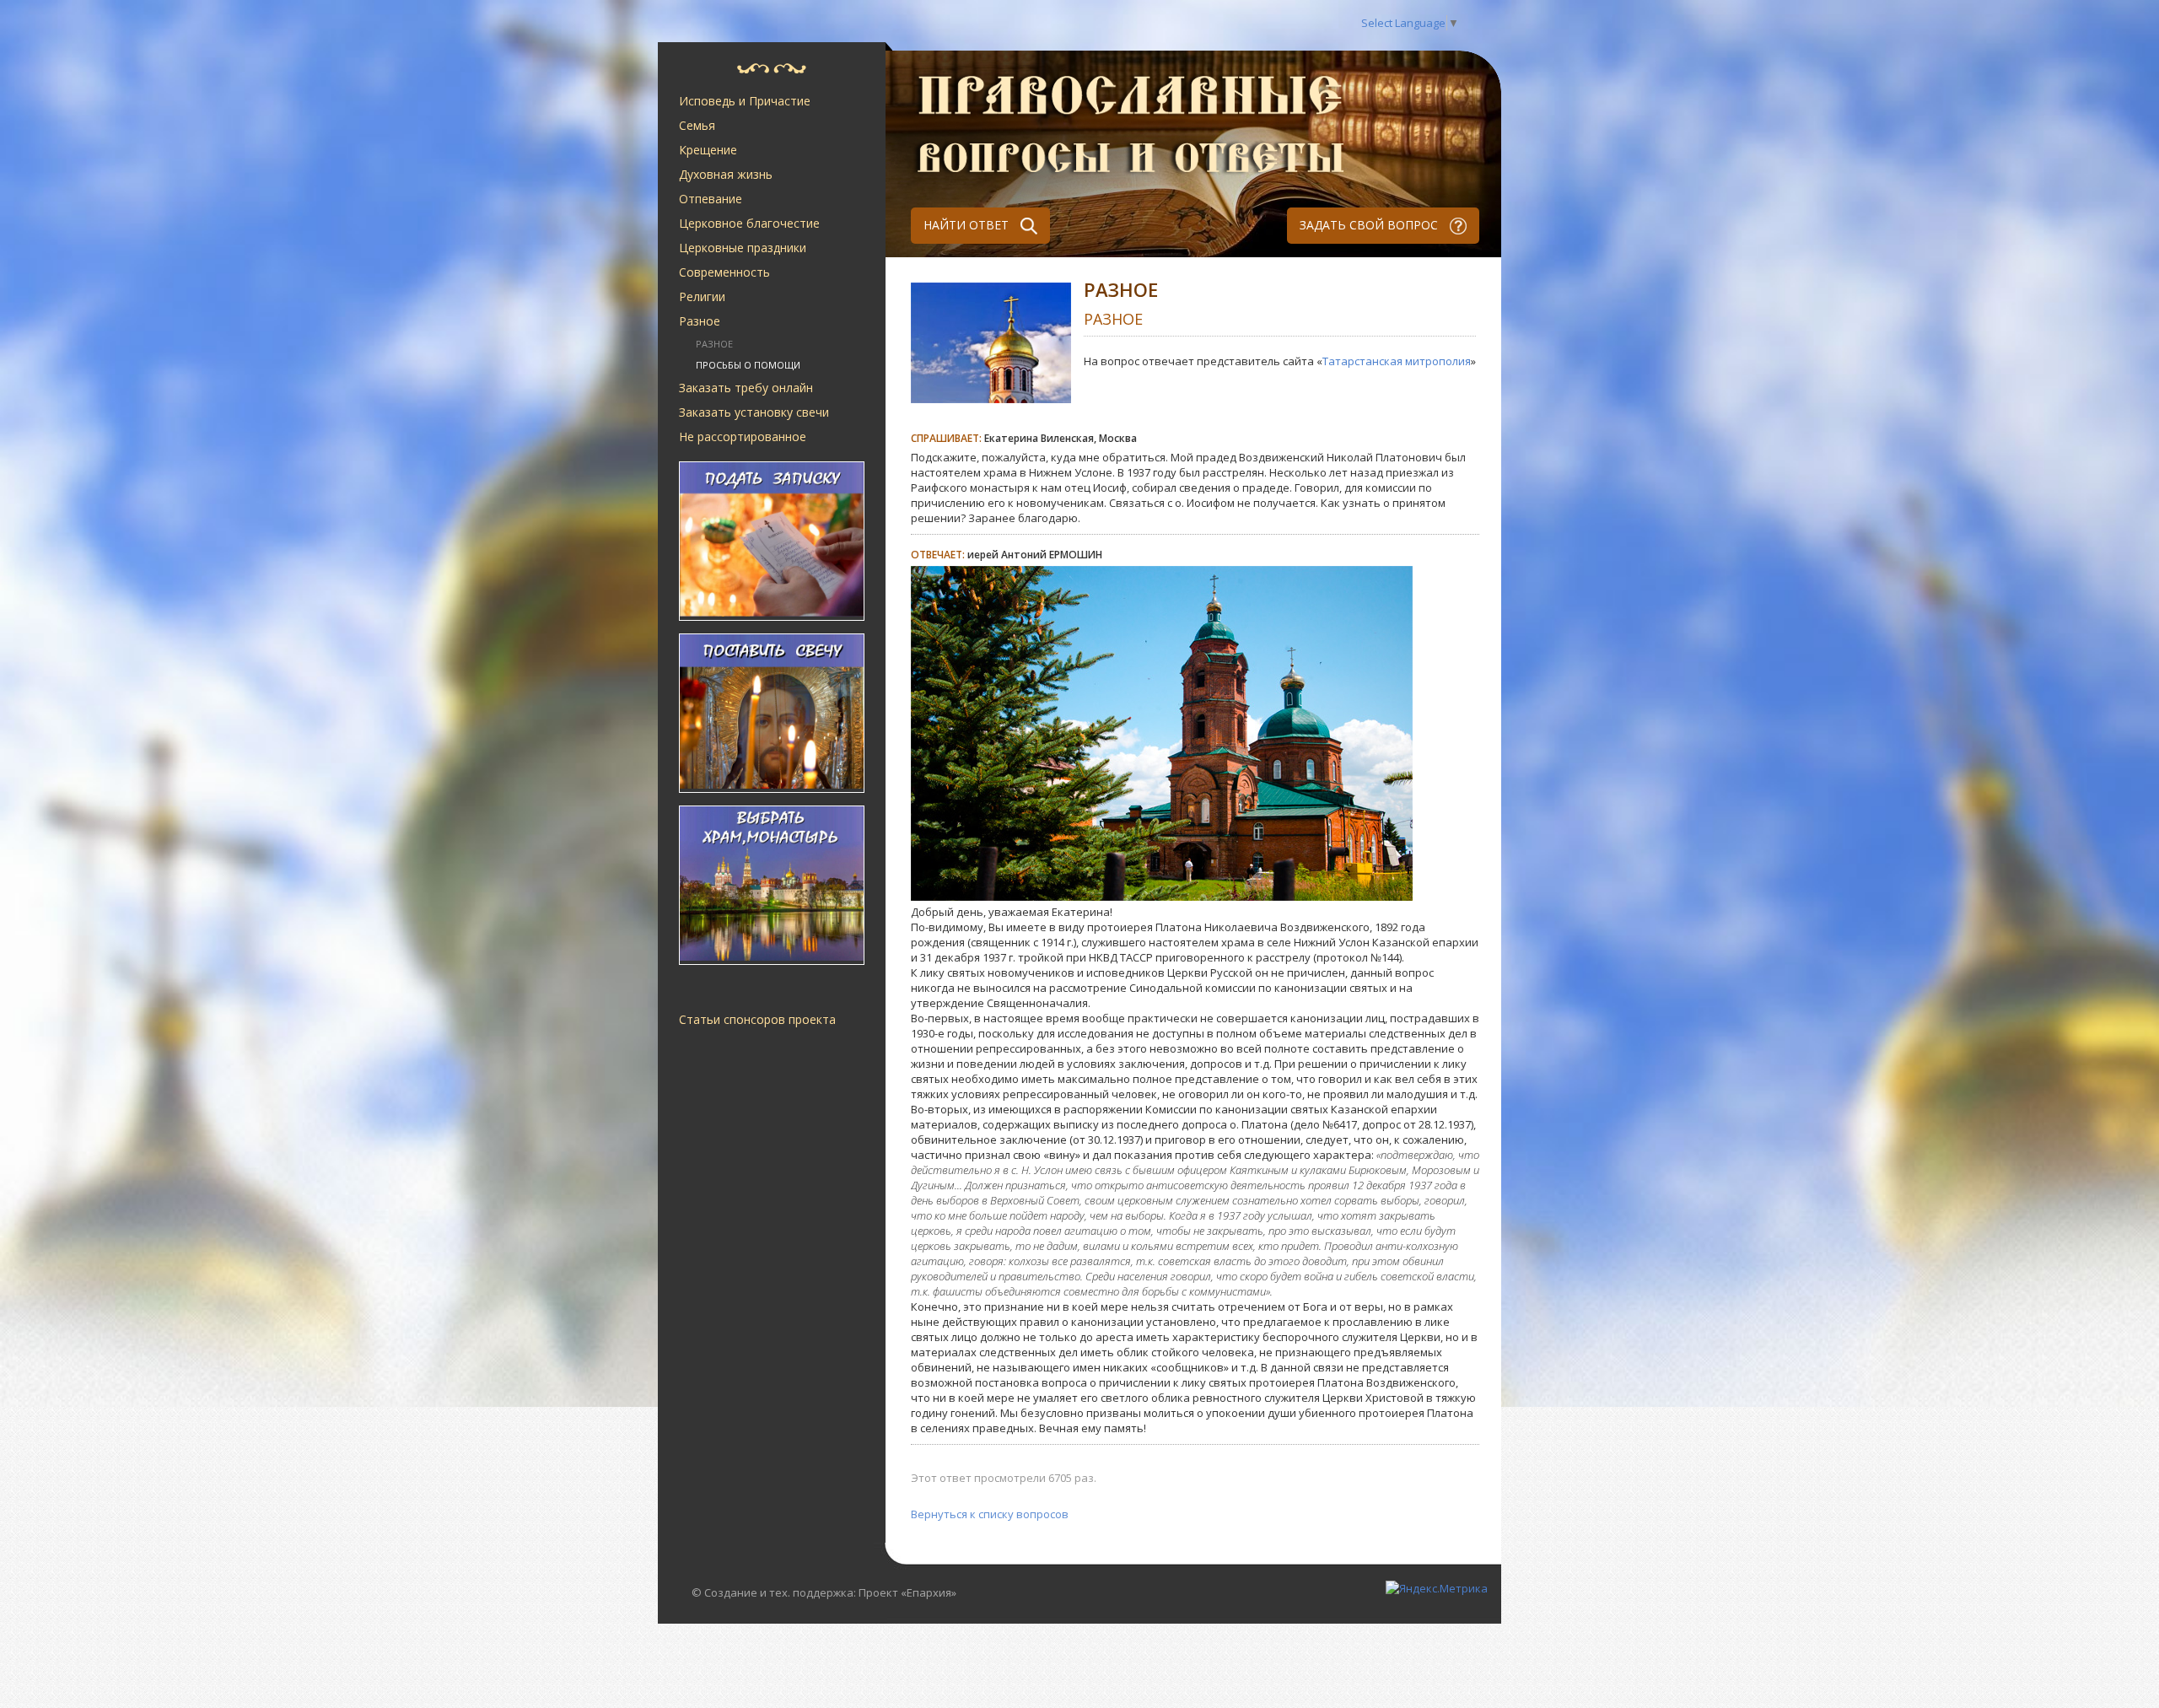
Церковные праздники (743, 248)
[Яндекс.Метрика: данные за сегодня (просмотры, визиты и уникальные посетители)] (1437, 1588)
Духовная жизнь (726, 174)
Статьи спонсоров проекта (757, 1019)
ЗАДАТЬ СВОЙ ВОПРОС (1370, 225)
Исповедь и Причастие (745, 101)
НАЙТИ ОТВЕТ (968, 225)
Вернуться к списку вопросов (990, 1514)
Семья (697, 125)
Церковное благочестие (749, 223)
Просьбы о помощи (748, 365)
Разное (700, 321)
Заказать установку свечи (754, 412)
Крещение (708, 150)
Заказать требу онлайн (746, 388)
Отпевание (711, 199)
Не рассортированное (743, 436)
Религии (702, 296)
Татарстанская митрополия (1397, 361)
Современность (724, 272)
